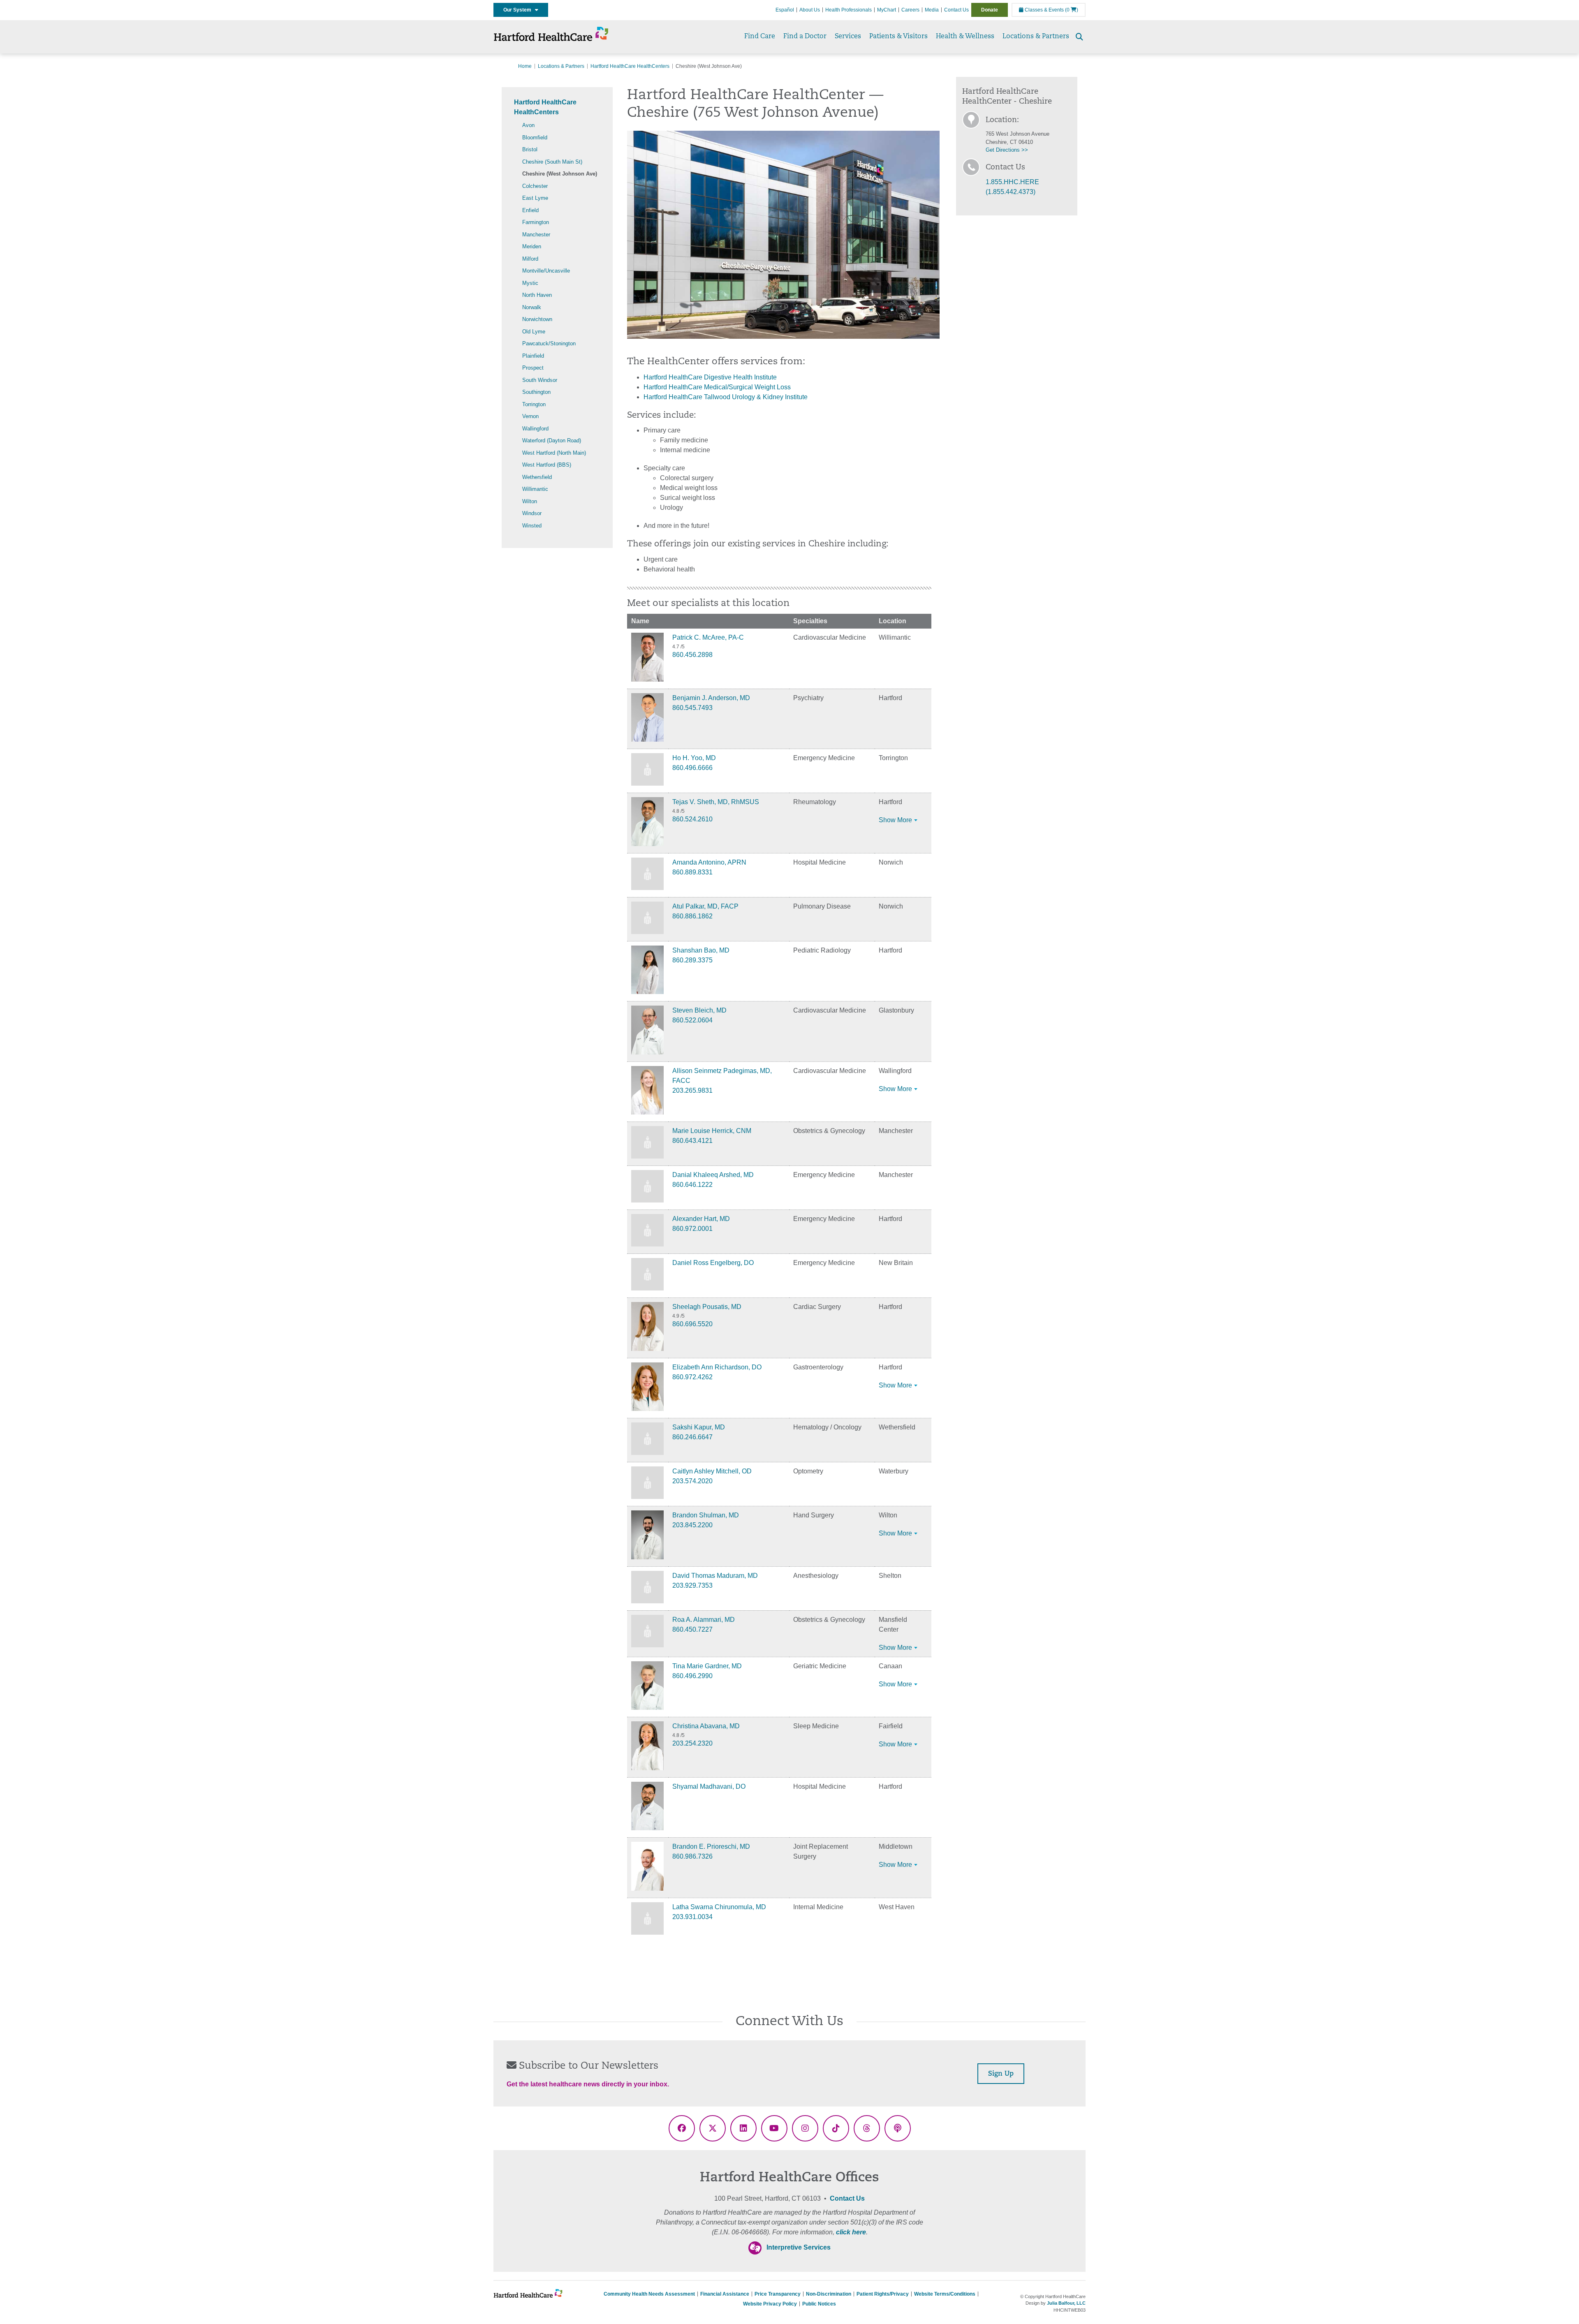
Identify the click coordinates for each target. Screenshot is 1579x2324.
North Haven (537, 295)
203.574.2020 (692, 1481)
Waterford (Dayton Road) (552, 441)
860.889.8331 (692, 872)
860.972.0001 (692, 1229)
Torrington (534, 404)
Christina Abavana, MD (706, 1726)
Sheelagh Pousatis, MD (707, 1307)
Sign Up (1001, 2074)
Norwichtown (537, 319)
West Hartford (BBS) (547, 465)
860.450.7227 (692, 1629)
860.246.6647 (692, 1437)
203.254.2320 (692, 1743)
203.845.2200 (692, 1525)
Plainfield (533, 356)
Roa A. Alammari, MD (704, 1620)
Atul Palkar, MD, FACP (705, 906)
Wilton (530, 501)
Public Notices (819, 2304)
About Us (810, 10)
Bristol (530, 149)
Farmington (536, 222)
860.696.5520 (692, 1324)
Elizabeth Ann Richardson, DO (717, 1367)
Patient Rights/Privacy (883, 2294)
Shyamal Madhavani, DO (709, 1786)
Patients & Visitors (898, 37)
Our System (519, 10)
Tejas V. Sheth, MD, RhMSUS (716, 802)
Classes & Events (1044, 10)
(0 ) (1072, 10)
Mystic (530, 283)
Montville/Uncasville (546, 271)
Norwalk (532, 307)
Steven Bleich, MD (699, 1010)
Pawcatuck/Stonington (549, 343)
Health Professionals (849, 10)
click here (851, 2232)
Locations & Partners (1036, 37)
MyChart (887, 10)
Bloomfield (535, 138)
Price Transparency (778, 2294)
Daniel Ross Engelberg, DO (713, 1263)
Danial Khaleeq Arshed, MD (713, 1175)
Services (848, 37)
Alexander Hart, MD (701, 1219)
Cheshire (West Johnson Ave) (560, 174)
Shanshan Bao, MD (701, 950)
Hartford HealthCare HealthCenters (630, 66)
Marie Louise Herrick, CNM (712, 1131)
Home (525, 66)
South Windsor (540, 380)
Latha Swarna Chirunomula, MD (719, 1907)
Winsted (532, 526)
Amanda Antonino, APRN (709, 862)
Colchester (535, 186)
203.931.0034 (692, 1917)
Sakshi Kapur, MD (699, 1427)
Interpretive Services (799, 2247)
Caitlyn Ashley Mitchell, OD (712, 1471)
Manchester (536, 235)
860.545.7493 (692, 708)
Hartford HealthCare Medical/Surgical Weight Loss (717, 387)
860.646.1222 (692, 1185)
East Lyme (535, 198)
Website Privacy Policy (770, 2304)
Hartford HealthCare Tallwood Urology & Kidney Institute (726, 397)
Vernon (530, 416)
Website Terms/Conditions (945, 2294)
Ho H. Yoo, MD (694, 758)
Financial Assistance (725, 2294)
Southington (536, 392)
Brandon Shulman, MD (706, 1515)
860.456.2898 (692, 655)
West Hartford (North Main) (554, 453)
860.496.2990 (692, 1676)
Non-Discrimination (829, 2294)
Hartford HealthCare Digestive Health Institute (710, 377)
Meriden (532, 246)
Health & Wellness (965, 37)
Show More (895, 820)
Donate (990, 10)
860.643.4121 (692, 1141)
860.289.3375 (692, 960)
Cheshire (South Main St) (552, 162)
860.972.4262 (692, 1377)
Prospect (533, 368)
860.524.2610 (692, 819)
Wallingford (535, 429)
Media (932, 10)
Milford (530, 259)
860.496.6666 (692, 768)
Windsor (532, 513)
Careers (910, 10)
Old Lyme (534, 332)
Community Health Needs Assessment (649, 2294)
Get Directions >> (1007, 150)
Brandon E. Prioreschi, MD (711, 1846)
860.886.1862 (692, 916)
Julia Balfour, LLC (1066, 2303)
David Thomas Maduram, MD (715, 1576)
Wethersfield (537, 477)
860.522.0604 (692, 1020)
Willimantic (535, 489)
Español (785, 10)
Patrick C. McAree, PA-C (708, 637)
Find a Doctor (805, 37)
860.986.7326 (692, 1856)
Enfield (530, 210)
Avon (528, 125)
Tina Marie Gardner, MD (707, 1666)
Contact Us (956, 10)
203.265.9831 (692, 1090)
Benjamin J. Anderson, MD (711, 698)
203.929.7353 (692, 1585)
